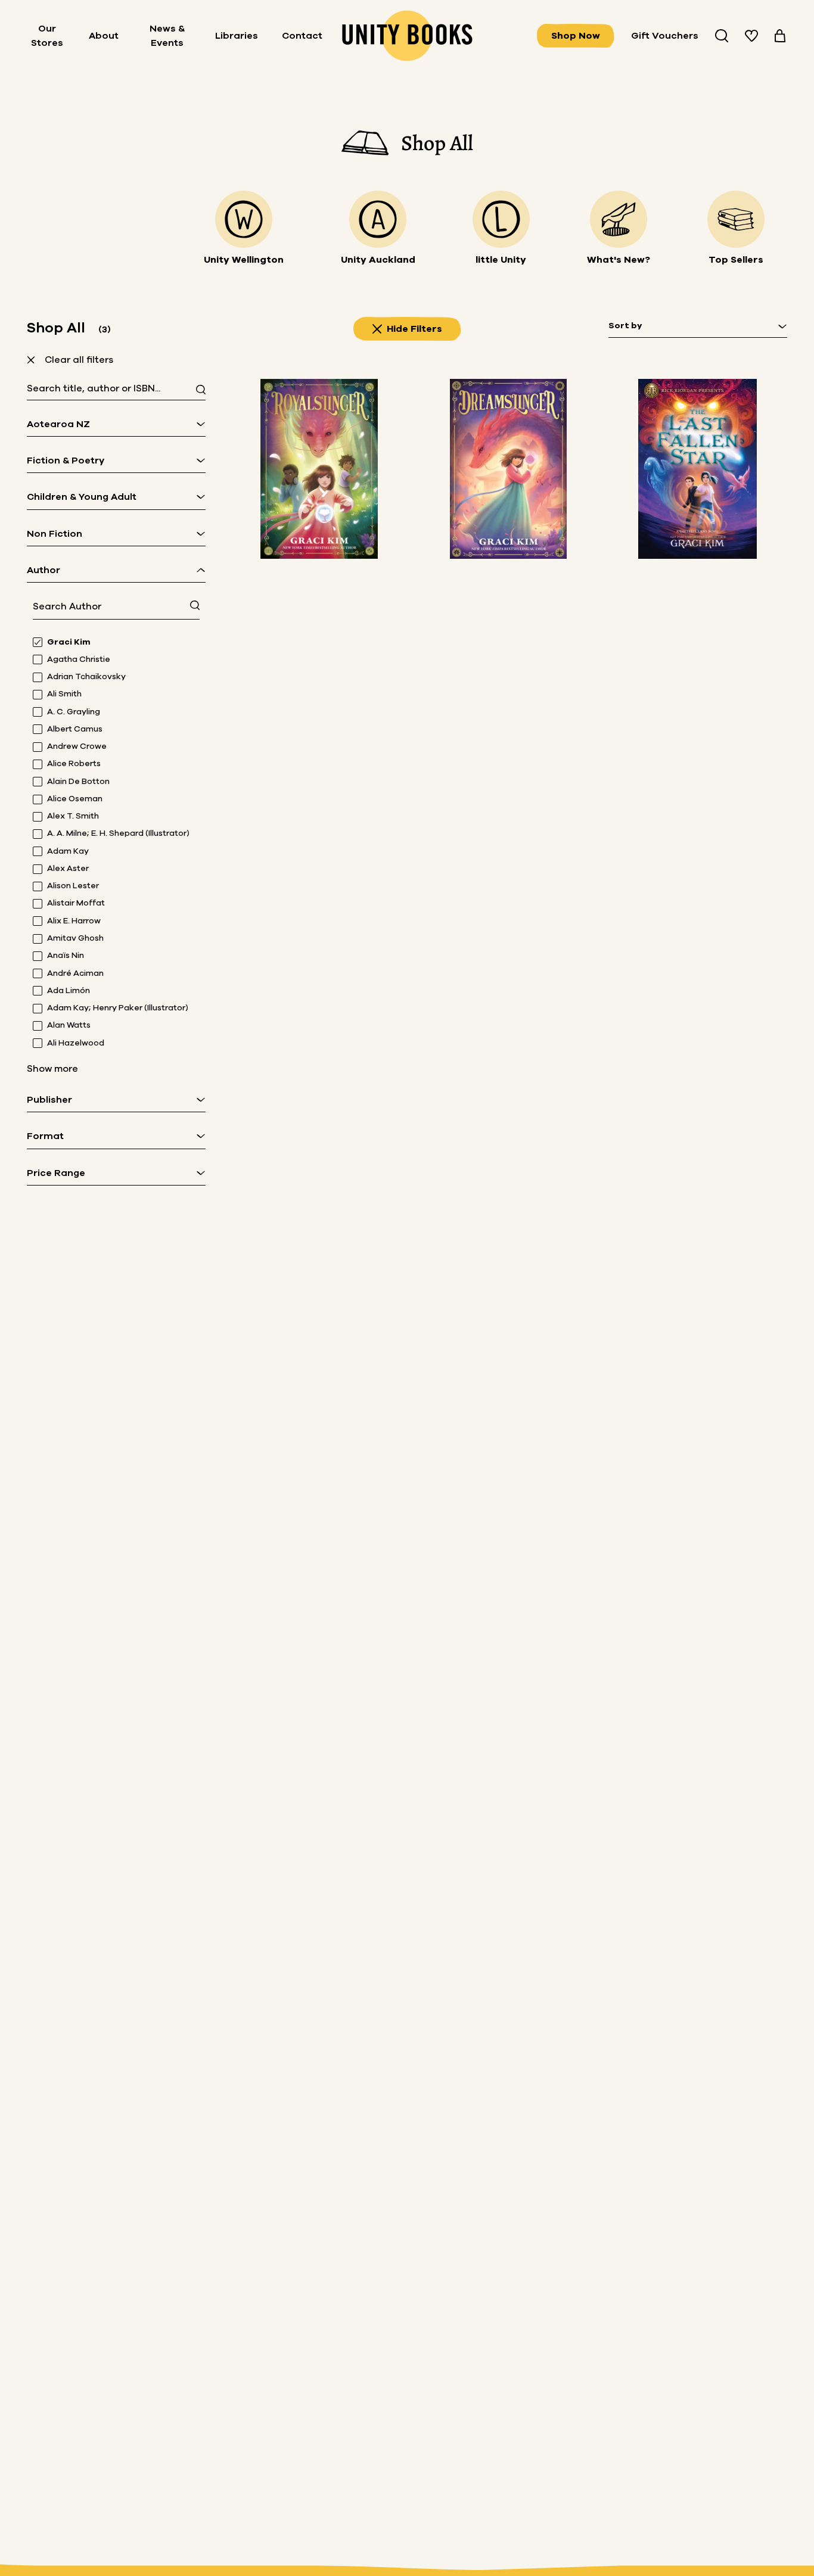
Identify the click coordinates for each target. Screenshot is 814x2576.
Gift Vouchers (665, 36)
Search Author (67, 606)
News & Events (167, 36)
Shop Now (576, 36)
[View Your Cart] (780, 36)
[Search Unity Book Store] (722, 36)
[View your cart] (780, 36)
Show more (52, 1069)
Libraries (237, 36)
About (104, 36)
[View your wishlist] (751, 36)
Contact (302, 36)
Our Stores (47, 36)
